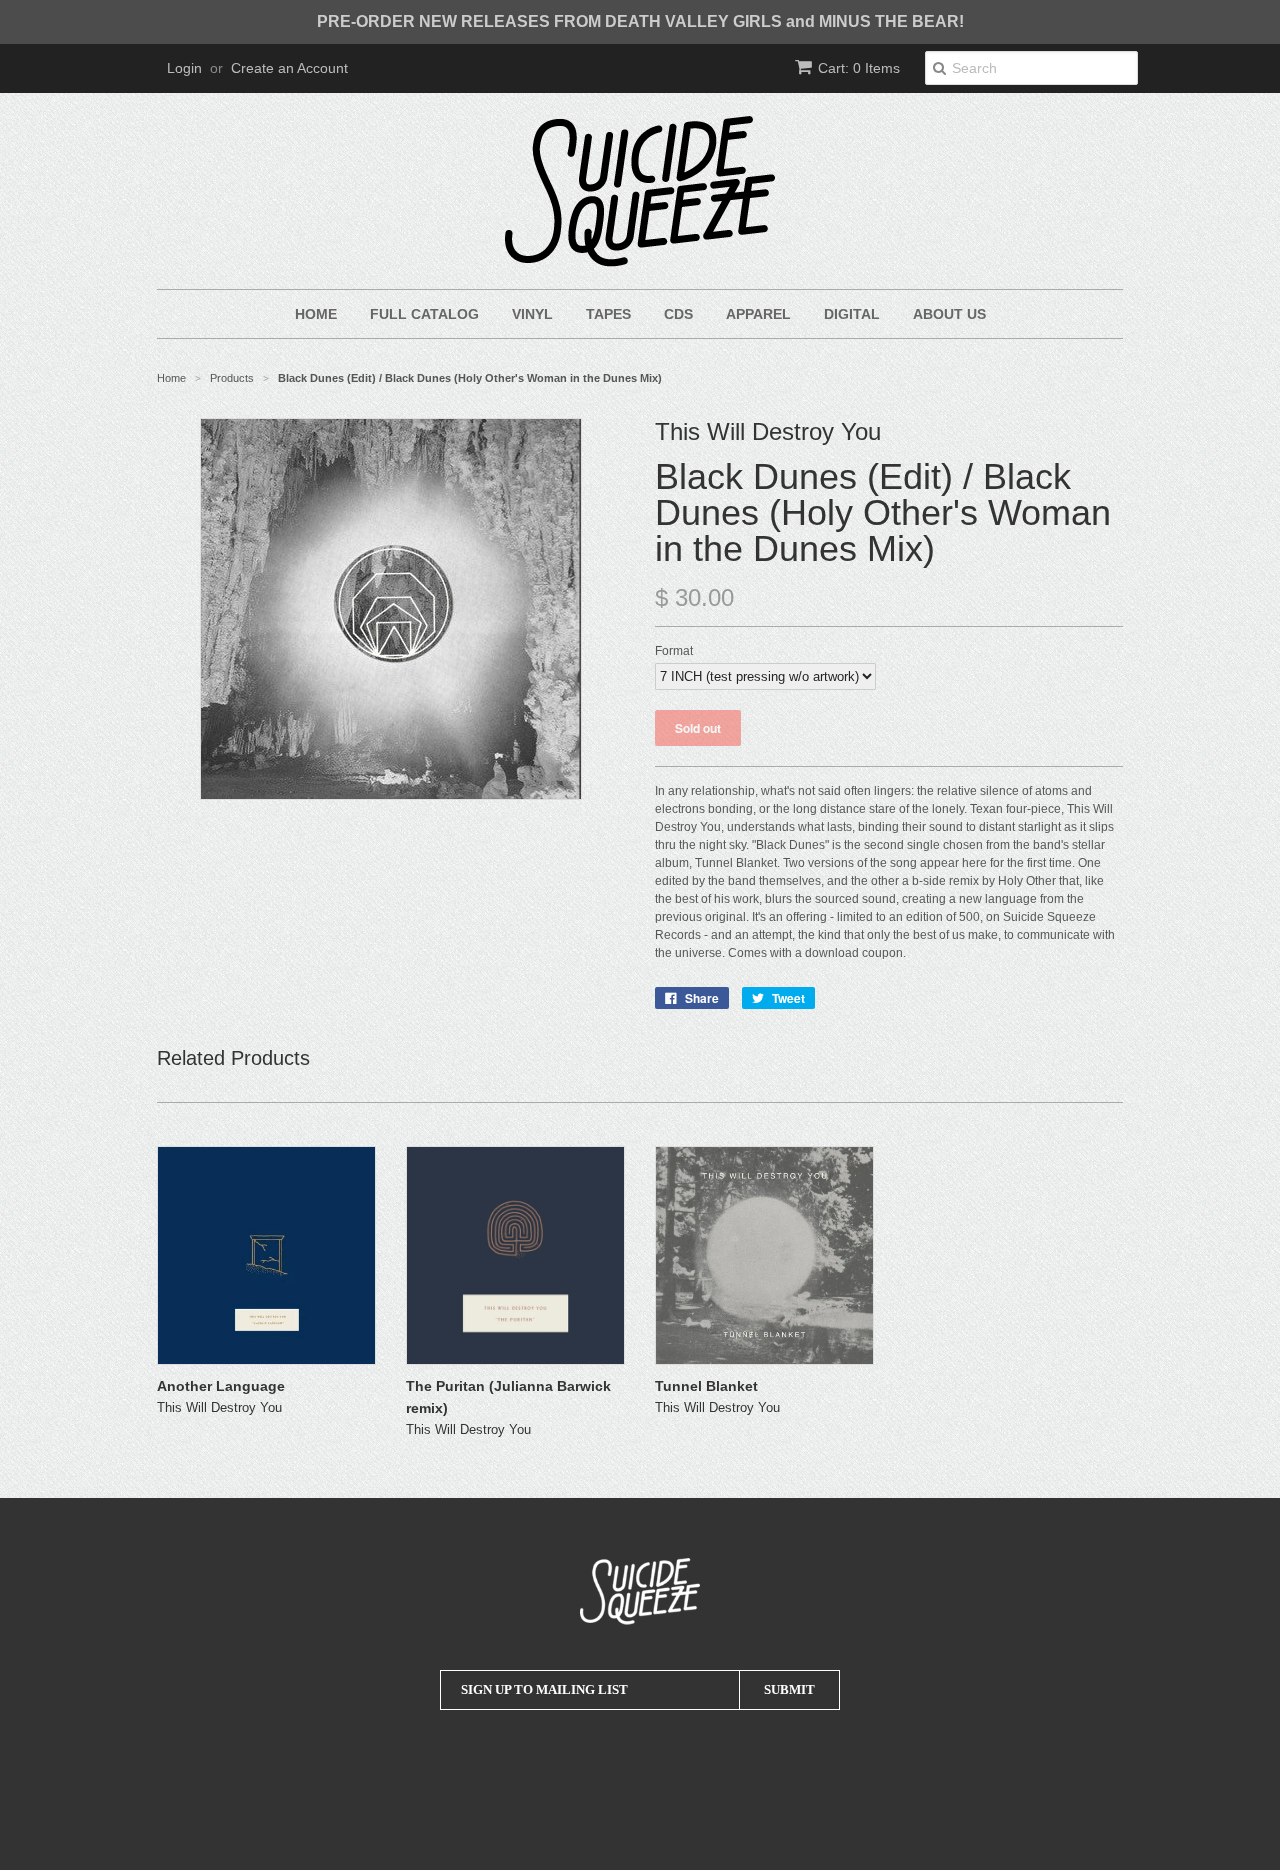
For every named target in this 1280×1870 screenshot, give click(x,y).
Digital (852, 314)
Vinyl (532, 314)
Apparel (758, 314)
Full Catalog (424, 314)
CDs (678, 314)
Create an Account (289, 68)
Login (184, 68)
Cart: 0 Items (859, 68)
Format (674, 651)
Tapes (608, 314)
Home (316, 314)
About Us (949, 314)
